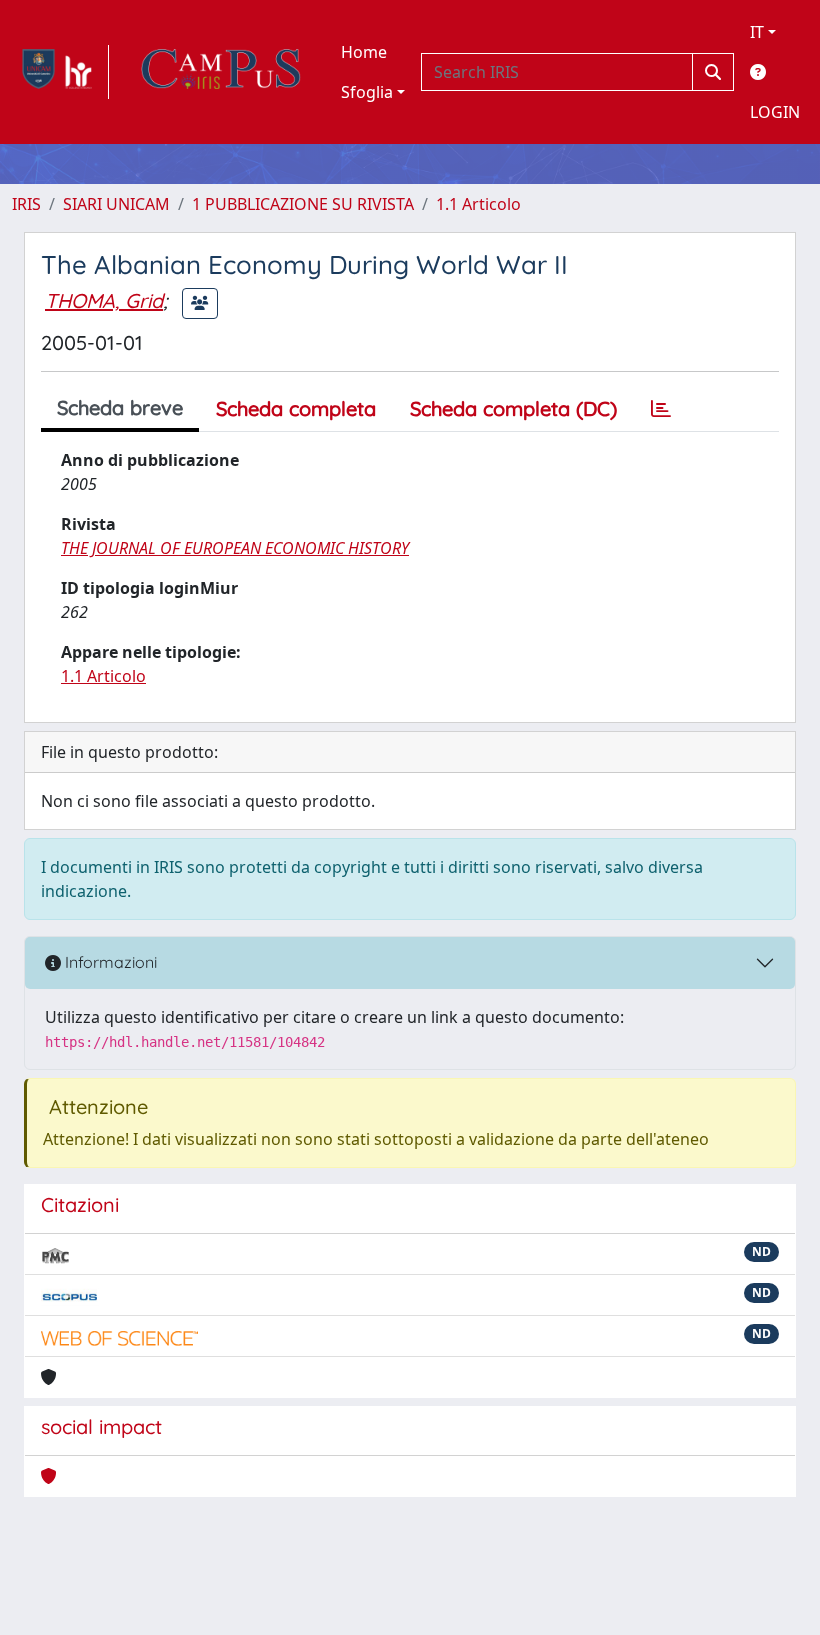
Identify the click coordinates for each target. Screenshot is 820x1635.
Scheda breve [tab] (120, 407)
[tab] (661, 409)
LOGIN (775, 112)
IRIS (26, 204)
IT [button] (757, 32)
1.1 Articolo (478, 204)
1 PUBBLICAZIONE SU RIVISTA (303, 204)
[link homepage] (60, 72)
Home (364, 52)
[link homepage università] (221, 72)
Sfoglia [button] (367, 92)
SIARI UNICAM (116, 204)
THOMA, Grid (104, 300)
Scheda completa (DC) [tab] (513, 408)
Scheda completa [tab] (296, 408)
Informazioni (109, 962)
